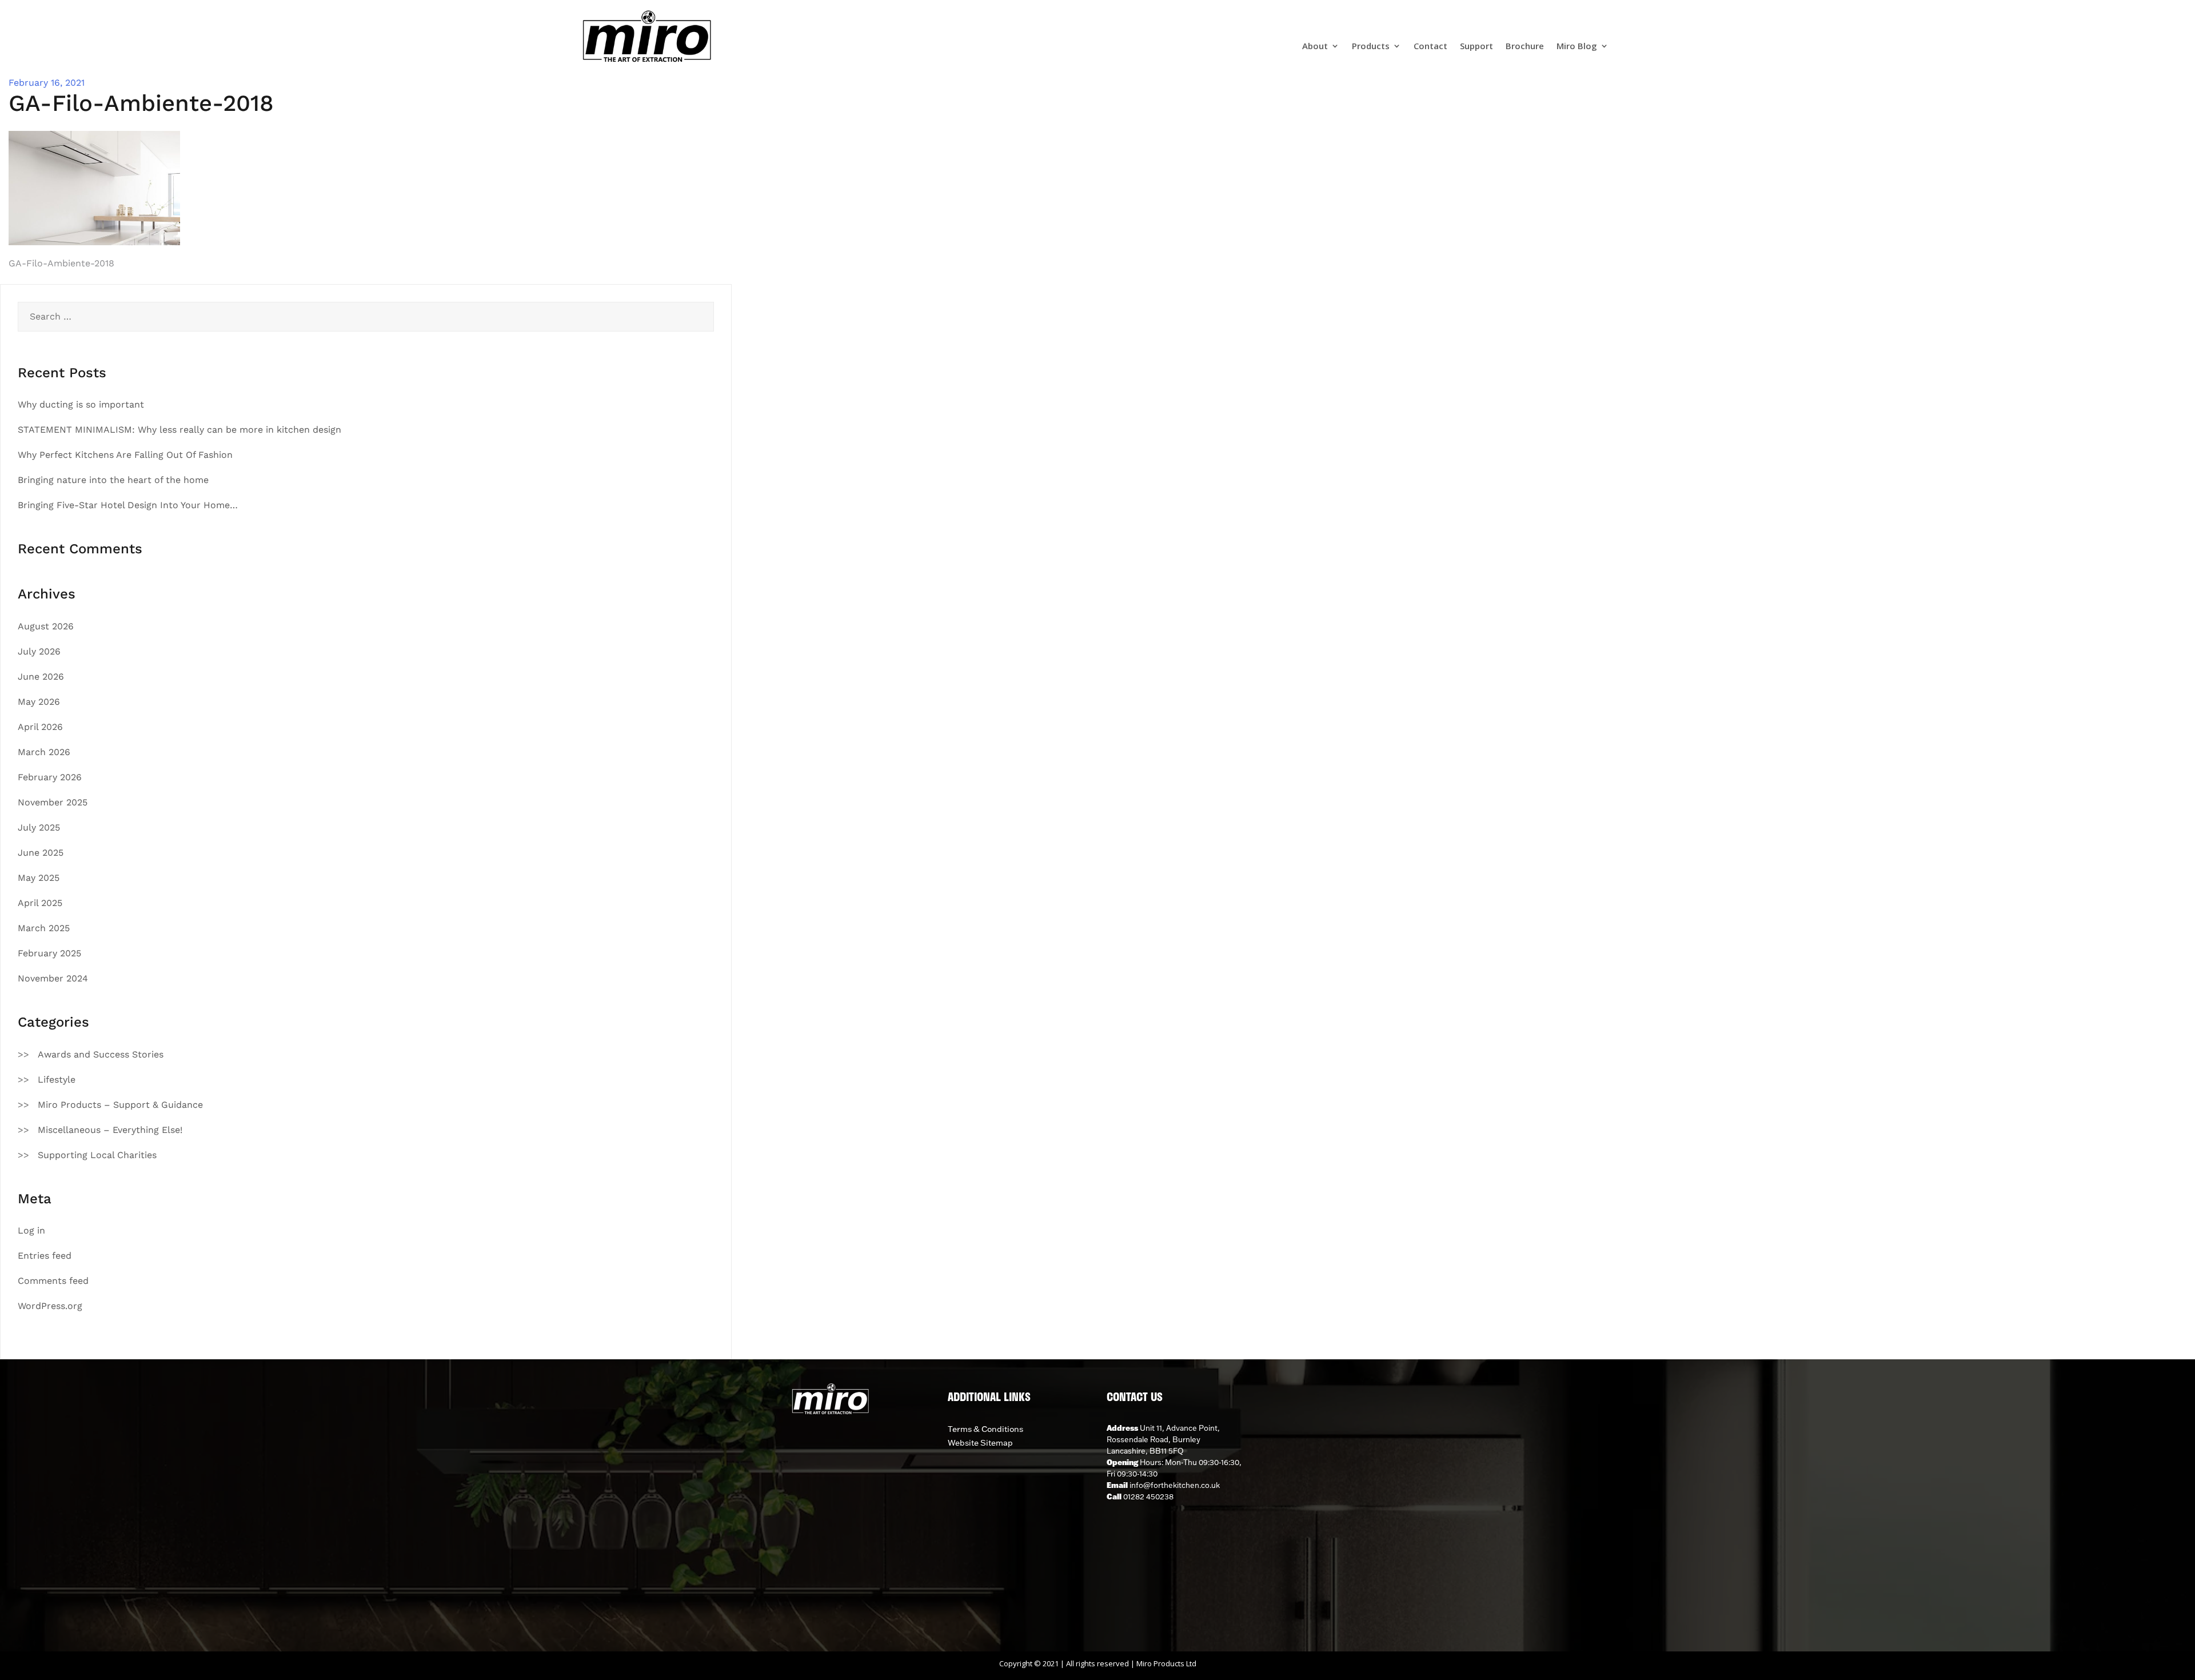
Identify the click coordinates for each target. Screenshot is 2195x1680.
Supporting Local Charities (97, 1155)
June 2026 (41, 677)
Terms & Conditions (985, 1429)
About (1315, 47)
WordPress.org (50, 1306)
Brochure (1525, 47)
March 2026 (44, 752)
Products (1371, 47)
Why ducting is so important (81, 404)
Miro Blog (1577, 47)
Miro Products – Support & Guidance (120, 1105)
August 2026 (46, 626)
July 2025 (39, 827)
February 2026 (50, 777)
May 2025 (39, 878)
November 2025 (53, 802)
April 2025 (40, 903)
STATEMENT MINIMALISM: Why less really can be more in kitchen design (179, 430)
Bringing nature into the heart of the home (113, 480)
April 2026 (40, 727)
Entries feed (45, 1256)
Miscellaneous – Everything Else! (110, 1130)
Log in (31, 1230)
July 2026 (39, 651)
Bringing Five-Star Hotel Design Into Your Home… (128, 505)
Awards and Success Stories (101, 1054)
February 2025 (49, 953)
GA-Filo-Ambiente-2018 (61, 263)
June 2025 (41, 853)
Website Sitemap (980, 1443)
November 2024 (53, 978)
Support (1476, 47)
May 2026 (39, 702)
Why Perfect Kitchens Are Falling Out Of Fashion (125, 455)
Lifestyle (57, 1080)
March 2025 (44, 928)
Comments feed (53, 1281)
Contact (1430, 47)
